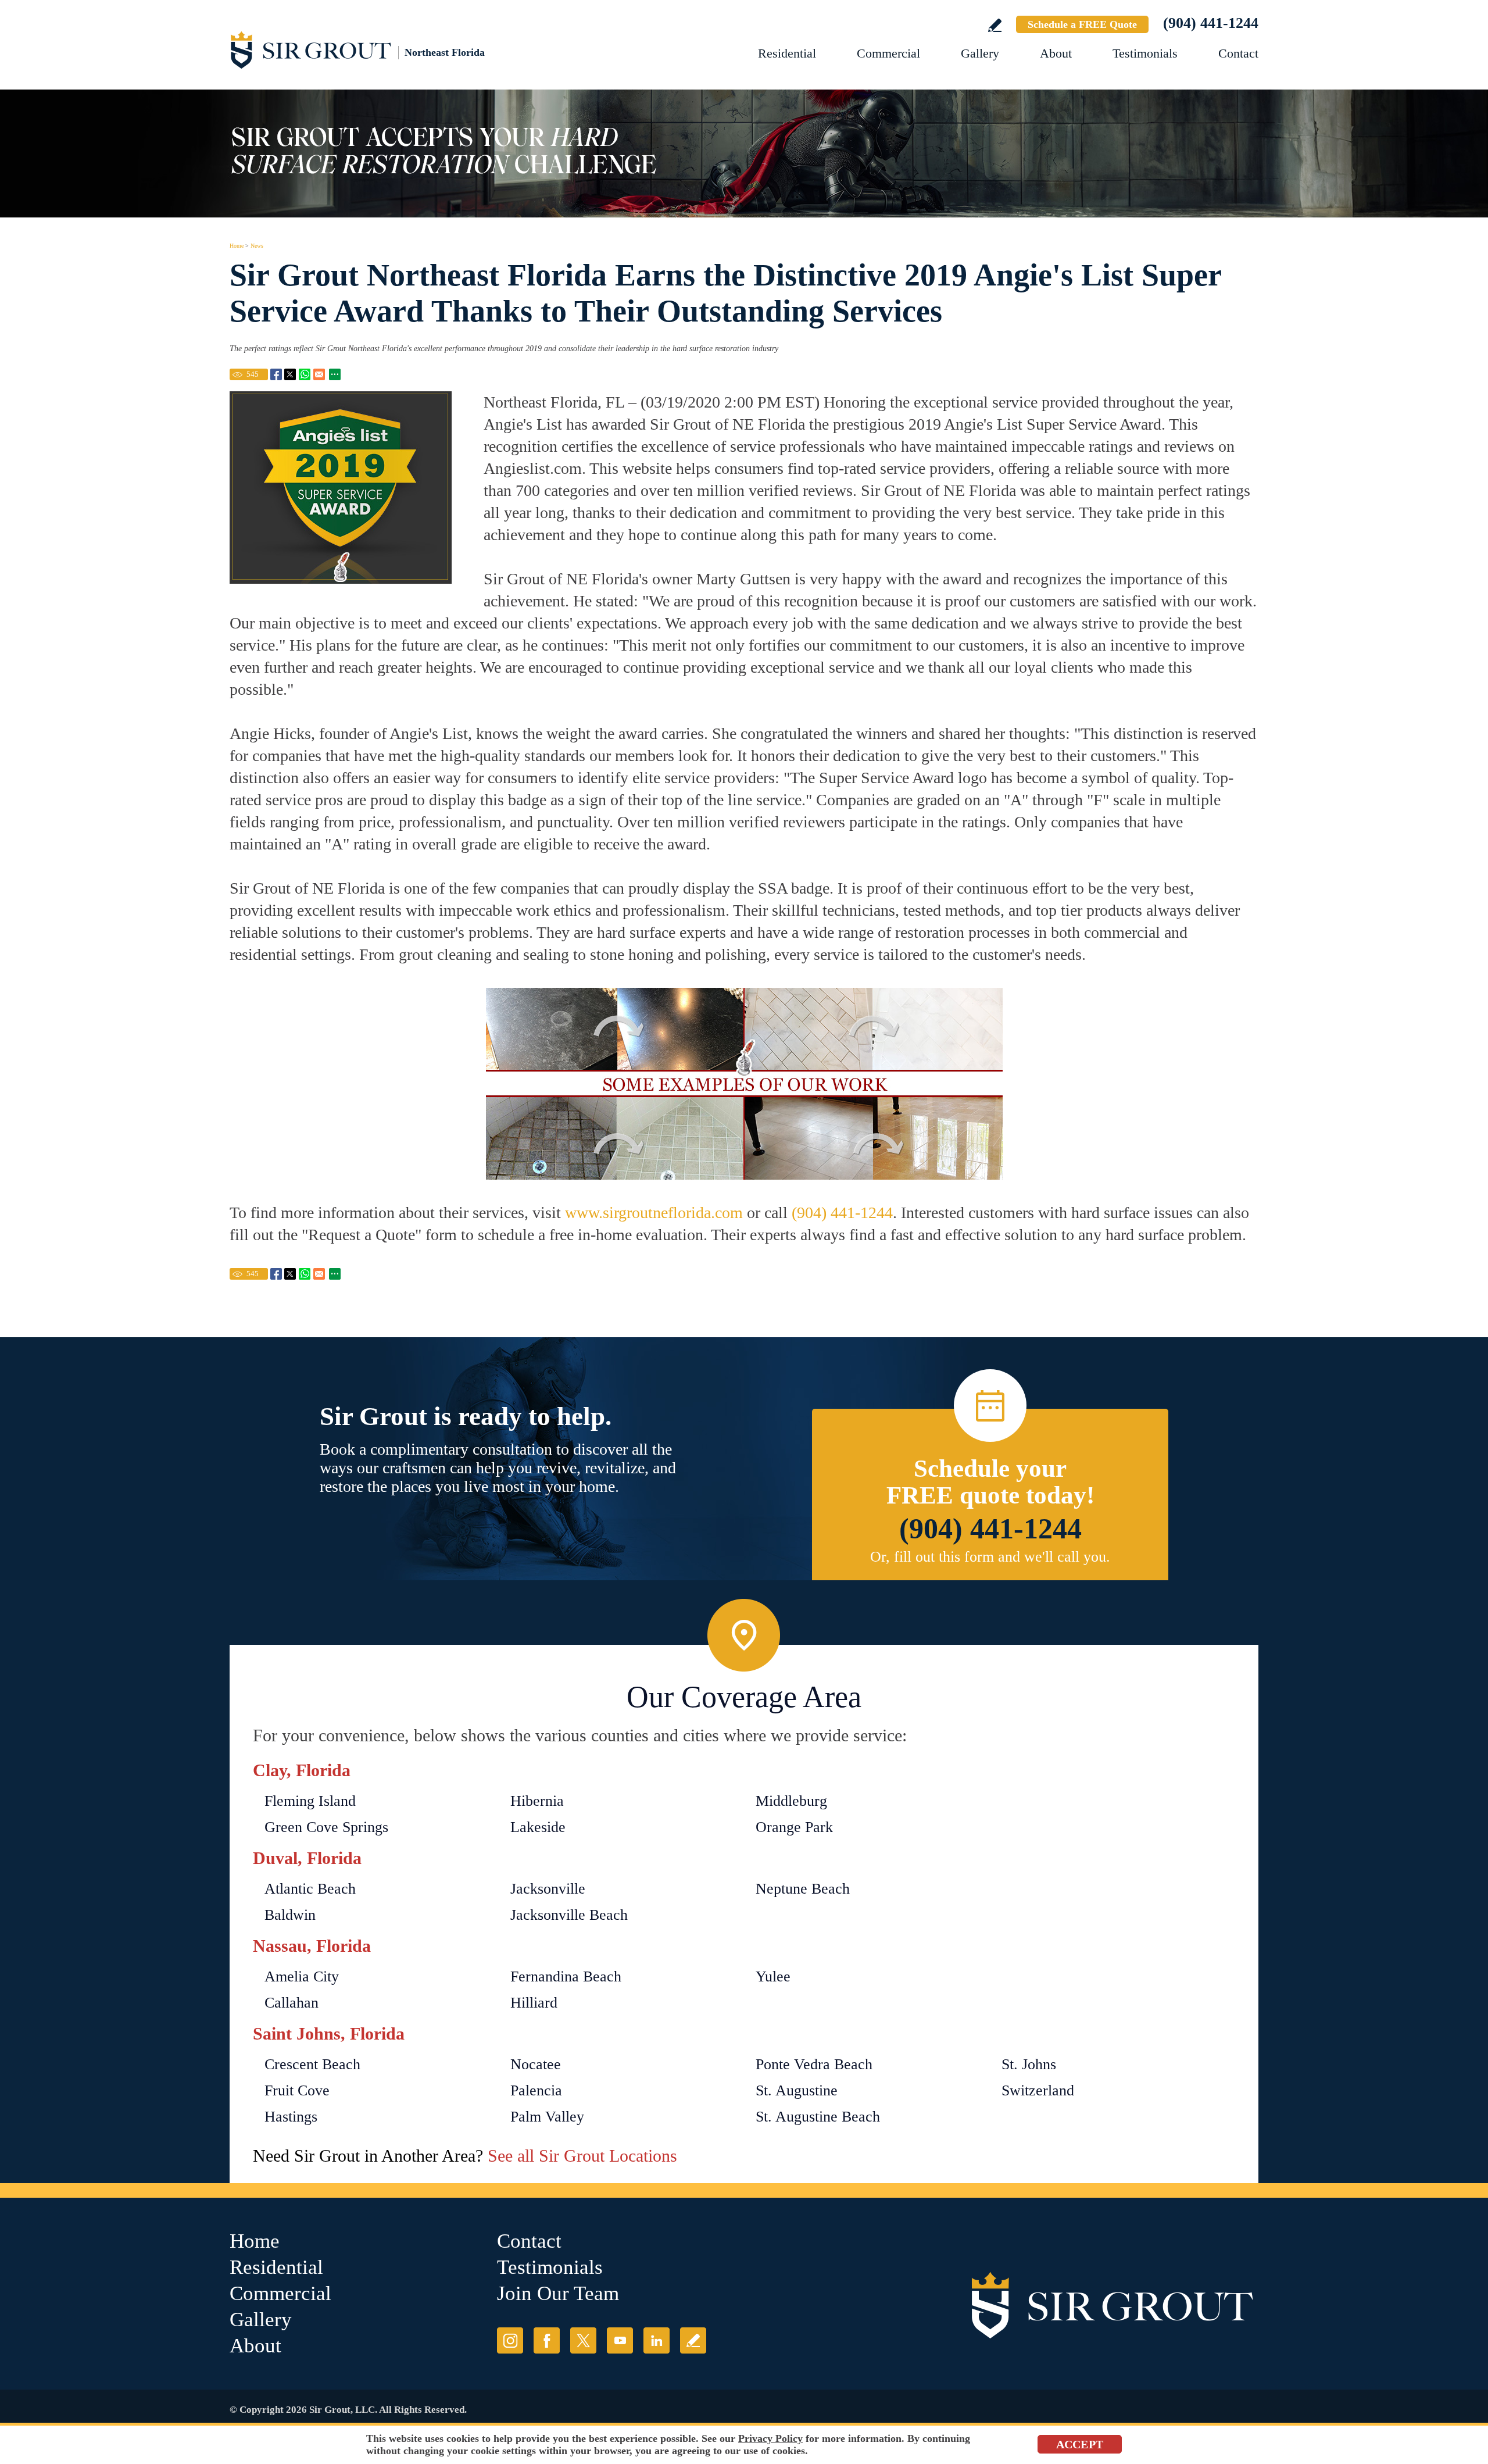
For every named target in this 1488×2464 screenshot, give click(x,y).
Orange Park (794, 1827)
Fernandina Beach (566, 1976)
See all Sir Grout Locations (582, 2156)
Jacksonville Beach (569, 1915)
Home (237, 246)
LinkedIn (657, 2340)
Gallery (980, 53)
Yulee (773, 1976)
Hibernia (537, 1801)
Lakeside (538, 1827)
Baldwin (290, 1915)
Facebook (547, 2340)
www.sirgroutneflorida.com (654, 1213)
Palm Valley (547, 2117)
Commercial (888, 53)
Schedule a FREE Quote (1082, 24)
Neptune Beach (803, 1889)
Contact (1238, 53)
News (257, 246)
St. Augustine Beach (818, 2117)
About (1056, 53)
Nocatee (536, 2064)
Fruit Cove (297, 2090)
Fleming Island (310, 1801)
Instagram (510, 2340)
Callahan (291, 2003)
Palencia (536, 2090)
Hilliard (534, 2003)
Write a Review (995, 25)
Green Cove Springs (326, 1827)
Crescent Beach (312, 2064)
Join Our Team (558, 2293)
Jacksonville (548, 1889)
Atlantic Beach (310, 1889)
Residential (787, 53)
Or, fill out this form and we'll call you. (990, 1557)
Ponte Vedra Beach (814, 2064)
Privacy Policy (770, 2438)
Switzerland (1038, 2090)
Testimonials (1145, 53)
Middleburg (791, 1801)
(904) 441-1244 (1211, 23)
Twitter (583, 2340)
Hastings (291, 2117)
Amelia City (302, 1976)
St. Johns (1029, 2064)
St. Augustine (797, 2090)
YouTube (620, 2340)
